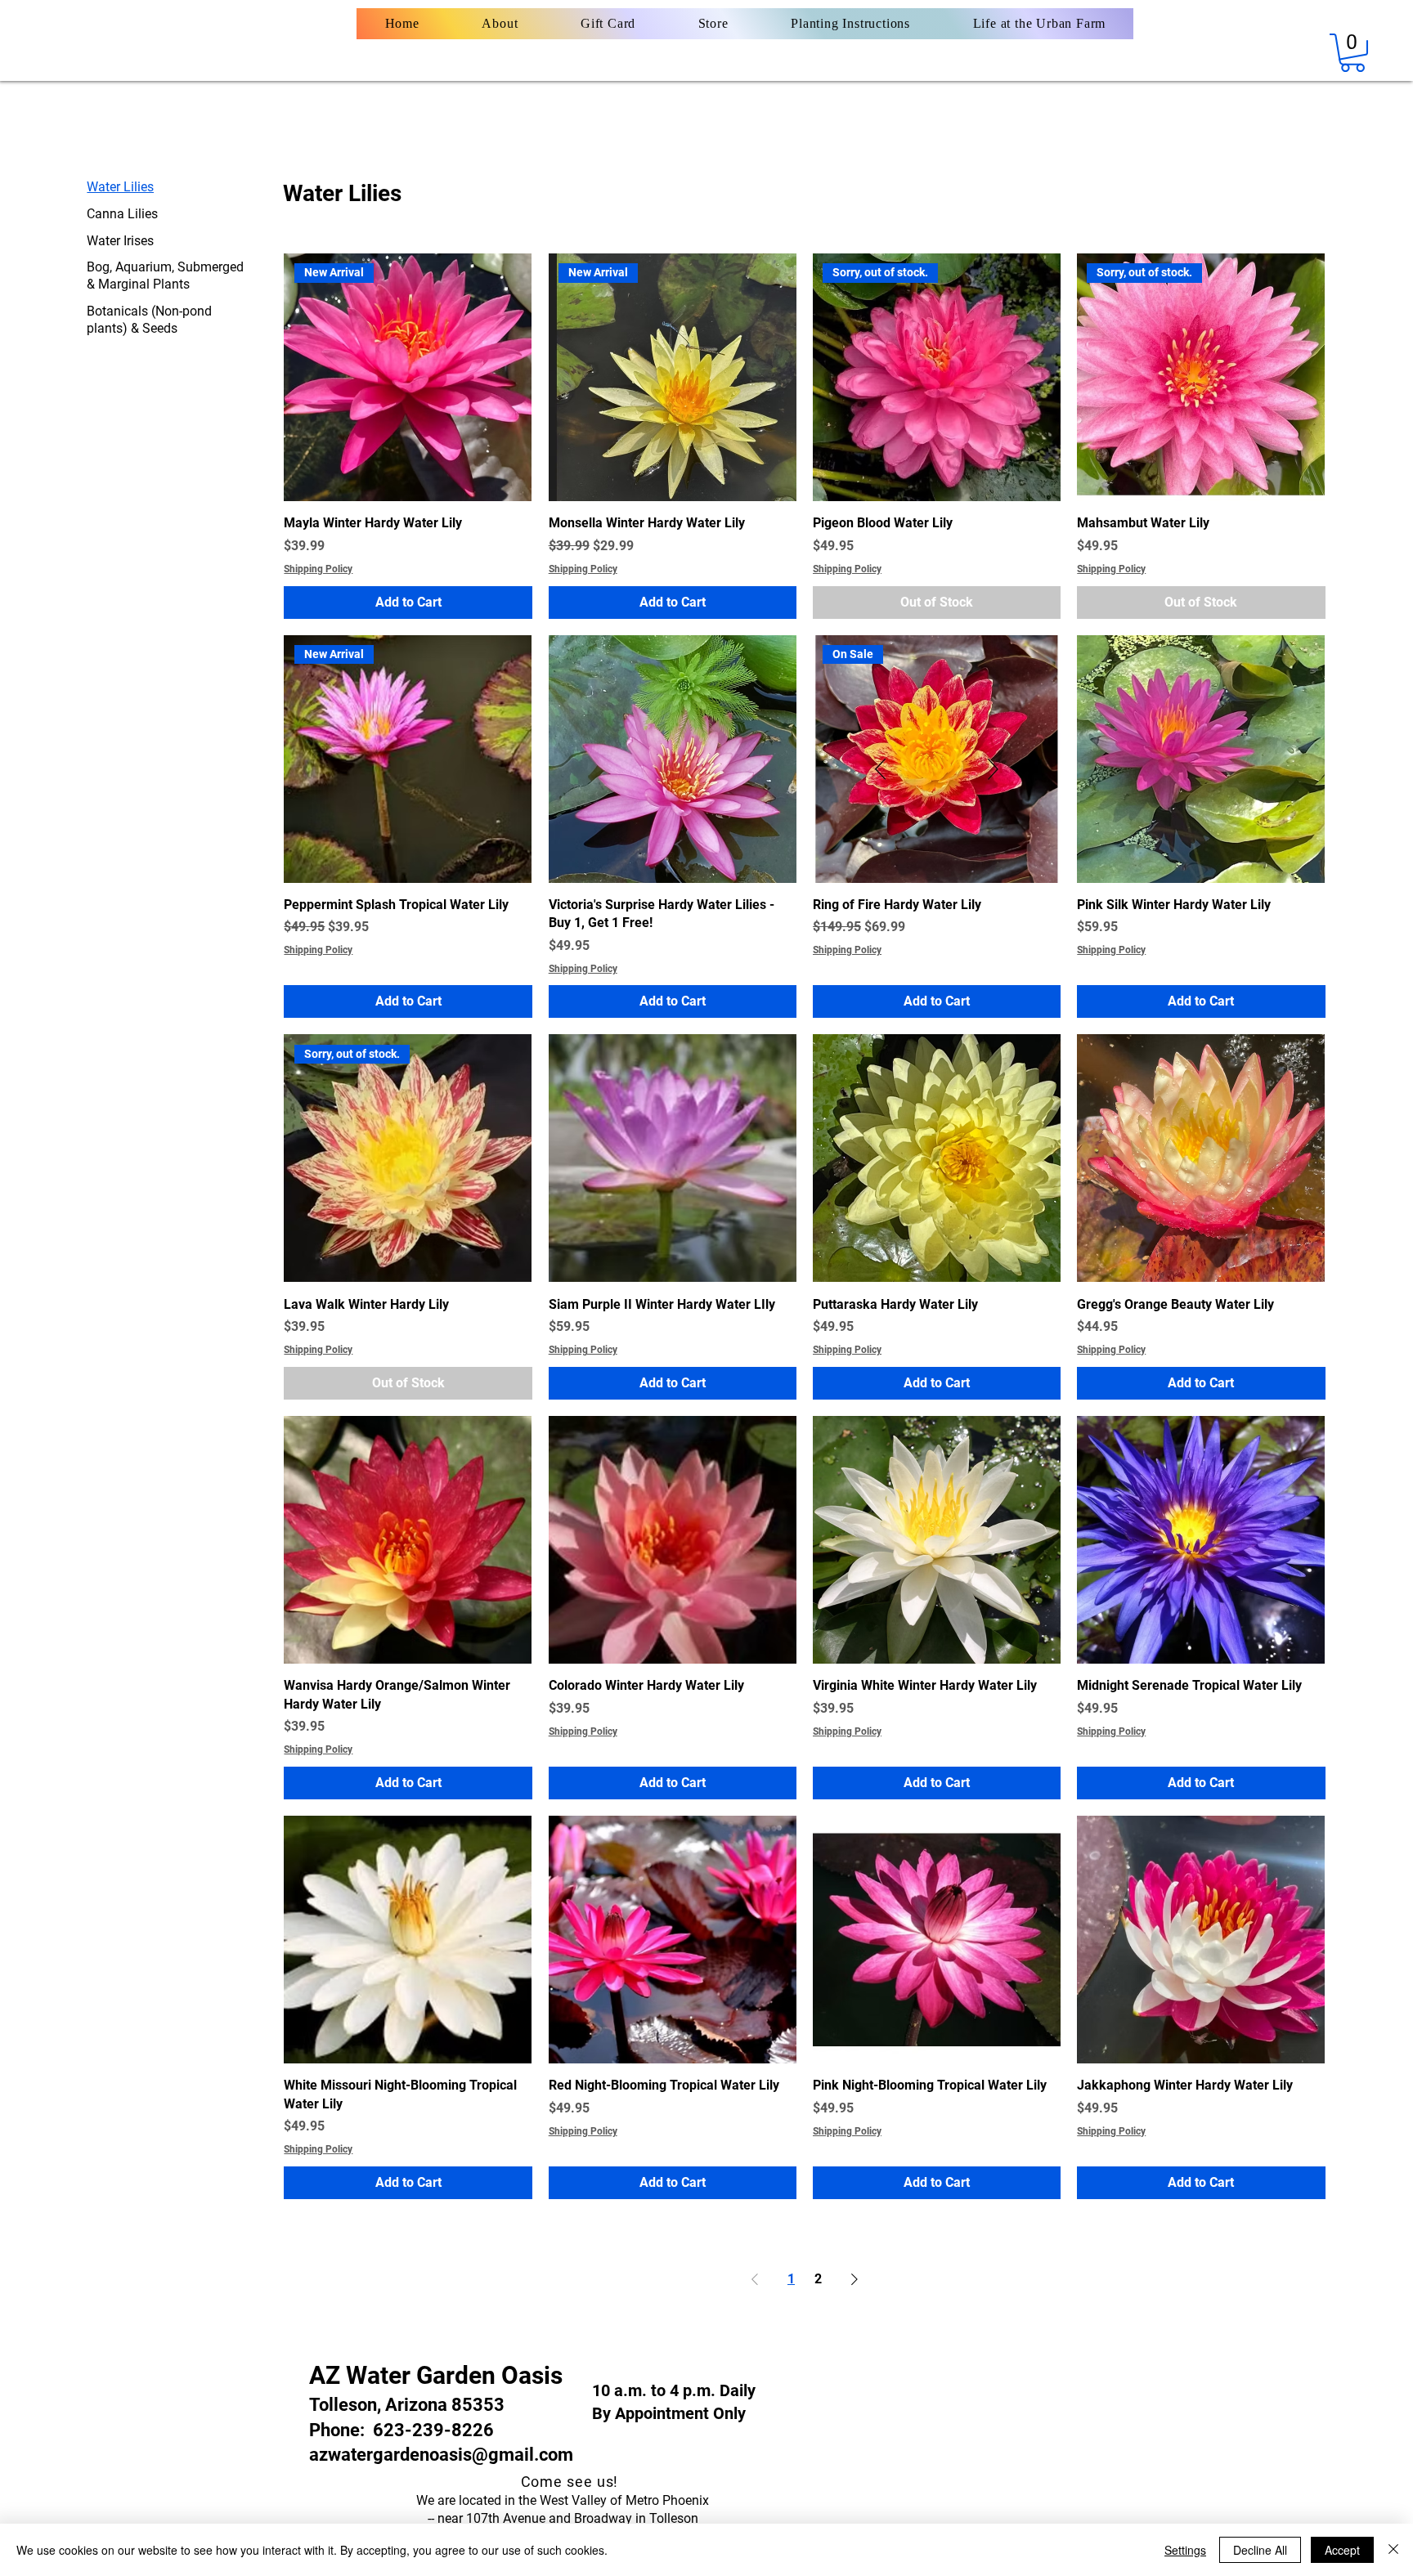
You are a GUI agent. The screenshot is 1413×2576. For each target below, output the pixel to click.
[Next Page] (855, 2279)
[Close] (1393, 2550)
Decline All (1260, 2550)
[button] (1352, 53)
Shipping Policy (318, 569)
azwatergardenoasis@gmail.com (441, 2455)
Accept (1342, 2550)
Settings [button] (1185, 2550)
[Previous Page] (755, 2279)
